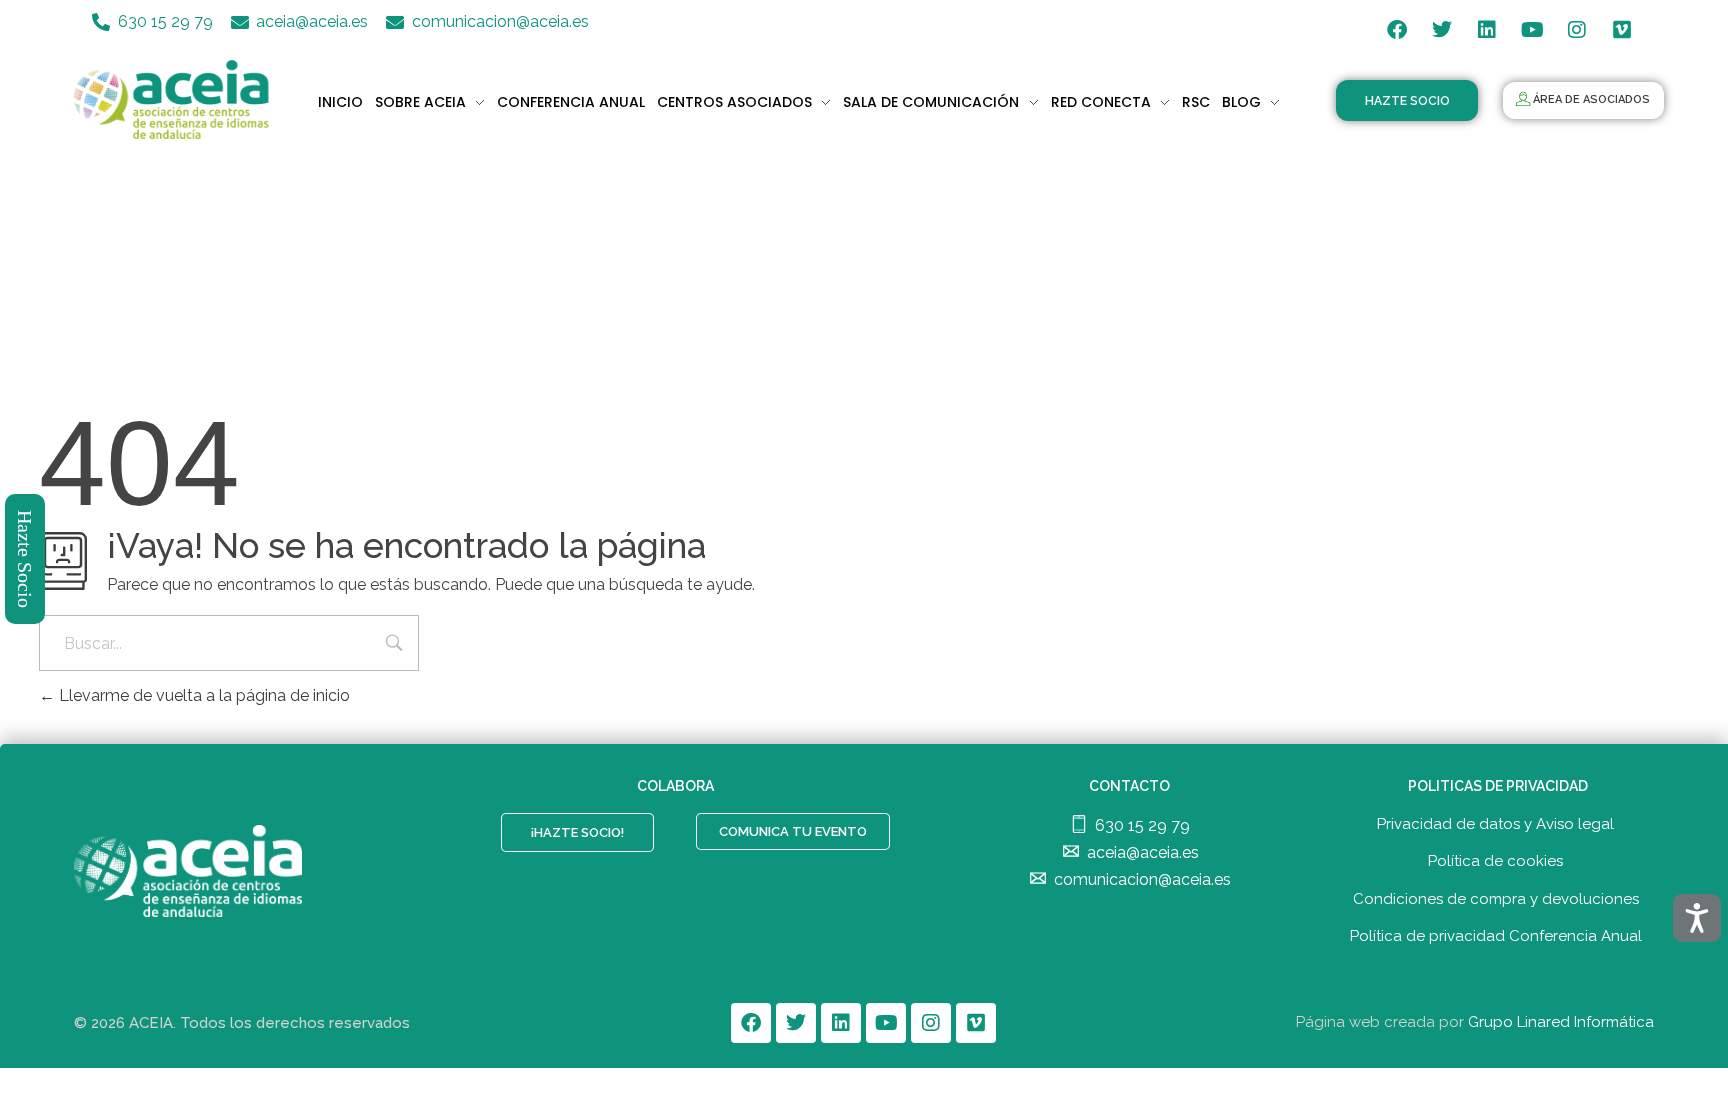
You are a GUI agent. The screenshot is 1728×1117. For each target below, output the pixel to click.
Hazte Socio (26, 559)
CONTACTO (1129, 786)
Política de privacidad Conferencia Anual (1496, 936)
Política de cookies (1495, 861)
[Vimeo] (1622, 30)
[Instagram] (1577, 30)
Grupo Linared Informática (1561, 1022)
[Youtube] (1532, 30)
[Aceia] (175, 99)
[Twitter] (1442, 30)
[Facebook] (1397, 30)
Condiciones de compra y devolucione (1492, 899)
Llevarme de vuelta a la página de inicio (202, 695)
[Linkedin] (1487, 30)
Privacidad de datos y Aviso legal (1495, 824)
